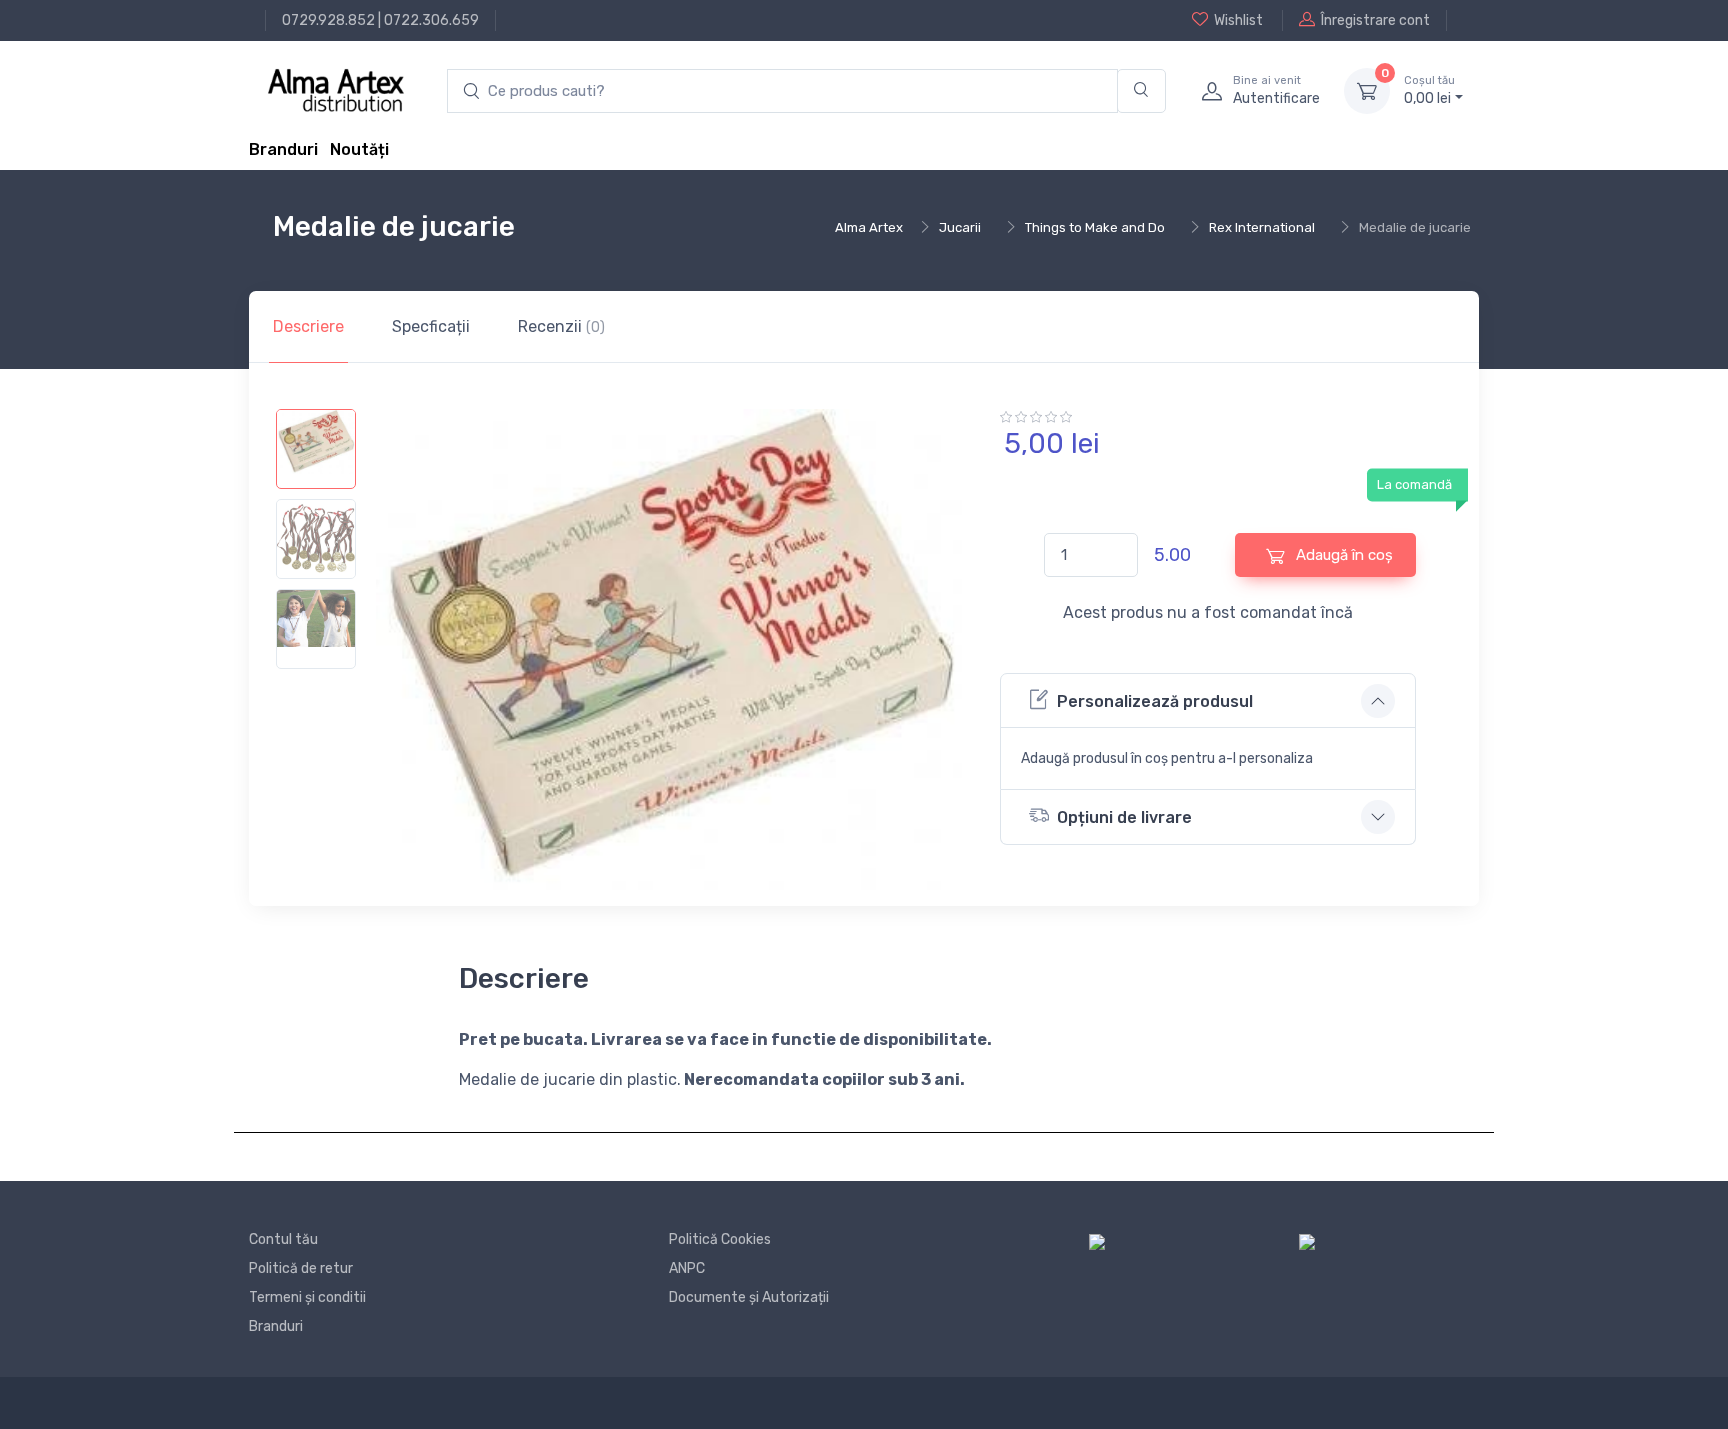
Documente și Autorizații (749, 1297)
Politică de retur (301, 1268)
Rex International (1262, 227)
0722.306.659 (431, 20)
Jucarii (960, 227)
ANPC (687, 1268)
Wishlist (1238, 20)
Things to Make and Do (1095, 227)
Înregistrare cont (1375, 20)
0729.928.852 (328, 20)
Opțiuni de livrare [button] (1124, 817)
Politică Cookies (720, 1239)
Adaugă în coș (1342, 555)
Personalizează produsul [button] (1155, 701)
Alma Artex (869, 227)
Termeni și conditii (307, 1297)
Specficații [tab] (431, 326)
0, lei (1429, 90)
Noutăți (359, 149)
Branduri (283, 149)
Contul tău (283, 1239)
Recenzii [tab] (561, 326)
